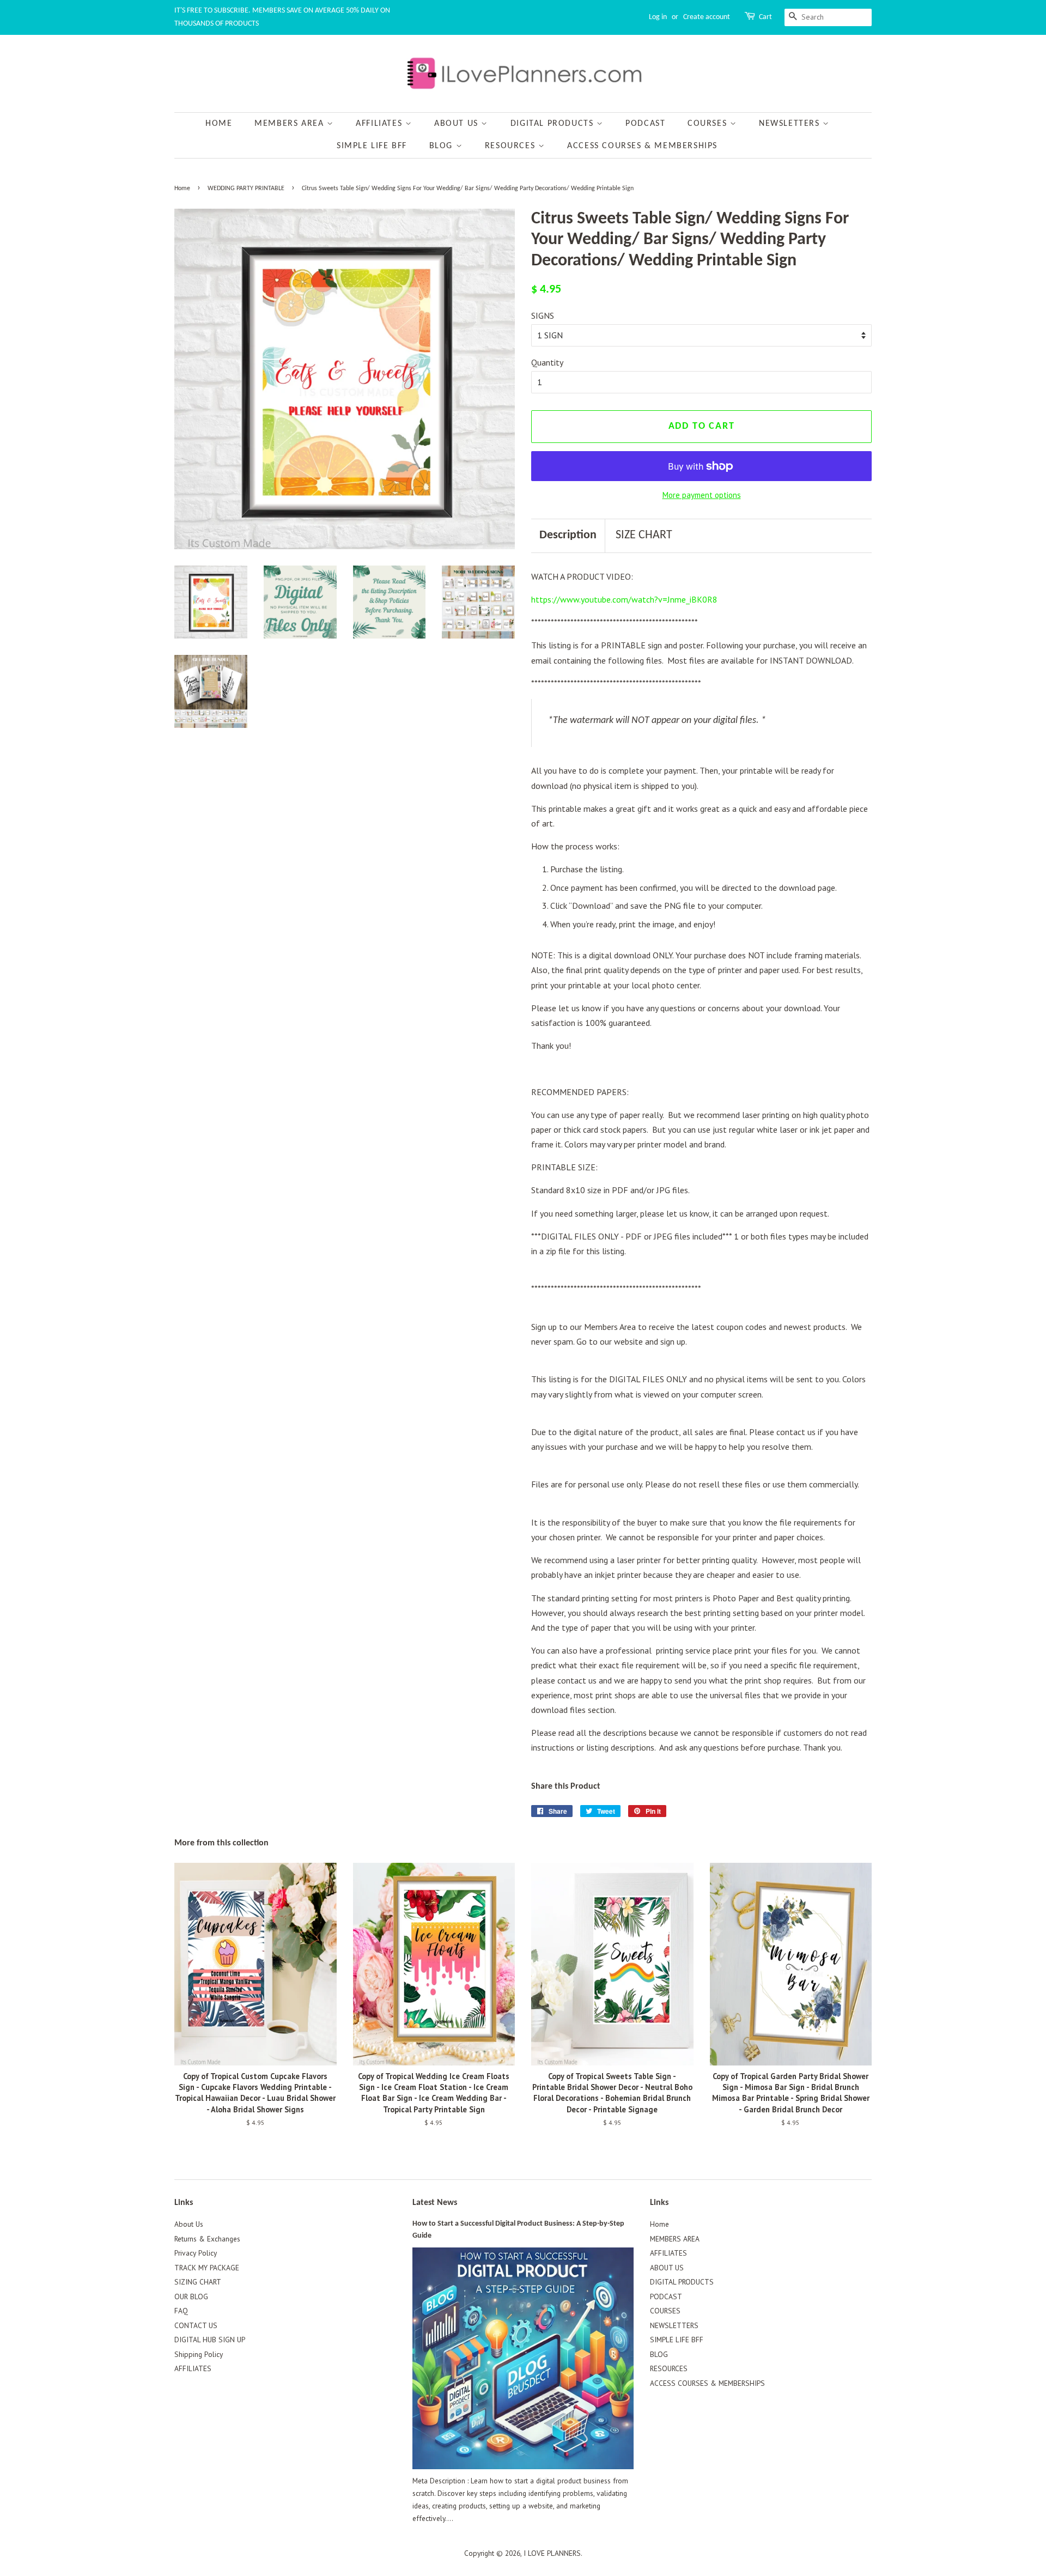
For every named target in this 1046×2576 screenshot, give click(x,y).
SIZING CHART (198, 2282)
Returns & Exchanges (207, 2239)
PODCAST (645, 124)
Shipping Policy (199, 2354)
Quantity (547, 362)
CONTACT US (196, 2325)
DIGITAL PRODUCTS (554, 124)
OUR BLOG (191, 2296)
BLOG (443, 146)
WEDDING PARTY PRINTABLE (246, 189)
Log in (658, 17)
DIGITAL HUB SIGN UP (210, 2340)
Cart (765, 17)
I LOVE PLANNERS (552, 2553)
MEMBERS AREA (291, 124)
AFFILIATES (381, 124)
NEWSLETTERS (791, 124)
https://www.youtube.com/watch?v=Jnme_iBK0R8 (624, 599)
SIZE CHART (644, 535)
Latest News (435, 2203)
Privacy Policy (196, 2253)
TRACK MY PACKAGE (207, 2268)
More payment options (702, 495)
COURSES (709, 124)
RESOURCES (512, 146)
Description (568, 535)
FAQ (181, 2311)
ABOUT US (458, 124)
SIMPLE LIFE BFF (372, 146)
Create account (707, 17)
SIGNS (543, 315)
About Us (189, 2224)
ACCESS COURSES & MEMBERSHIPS (642, 146)
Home (219, 124)
